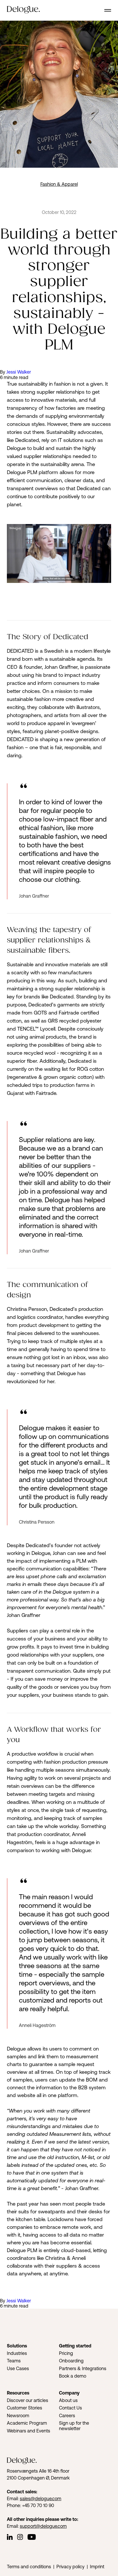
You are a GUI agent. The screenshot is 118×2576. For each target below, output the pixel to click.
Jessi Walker (19, 372)
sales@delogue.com (41, 2498)
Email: (13, 2498)
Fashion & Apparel (59, 184)
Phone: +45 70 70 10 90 (31, 2505)
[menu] (108, 10)
